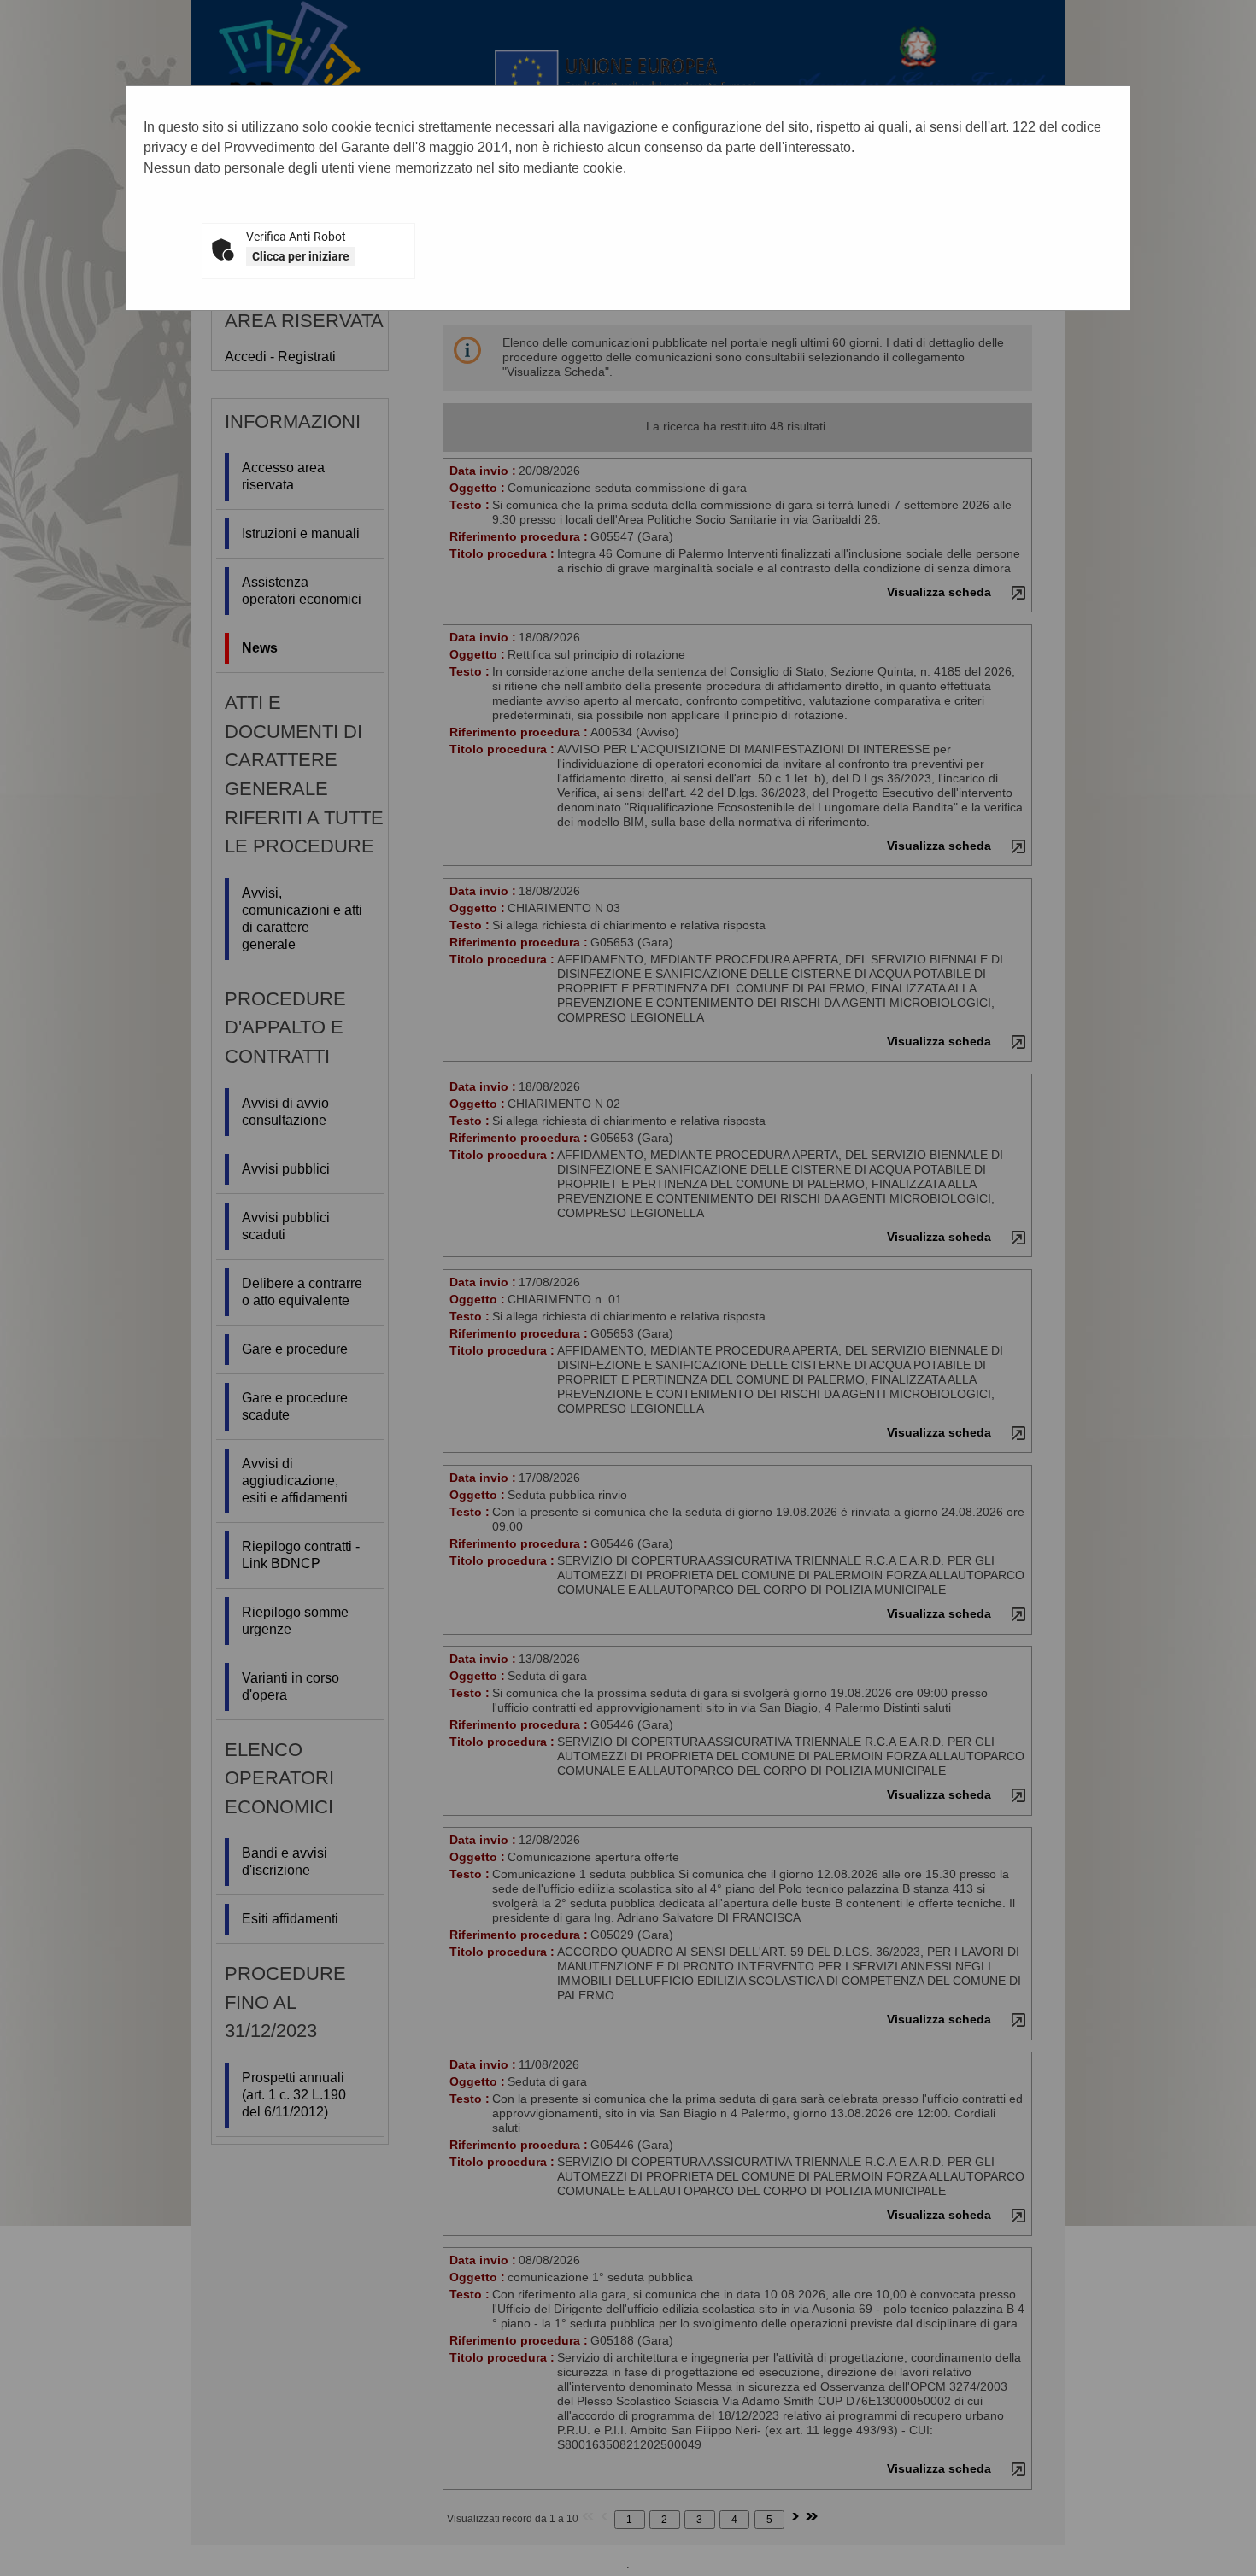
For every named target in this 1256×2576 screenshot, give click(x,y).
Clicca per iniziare (301, 256)
